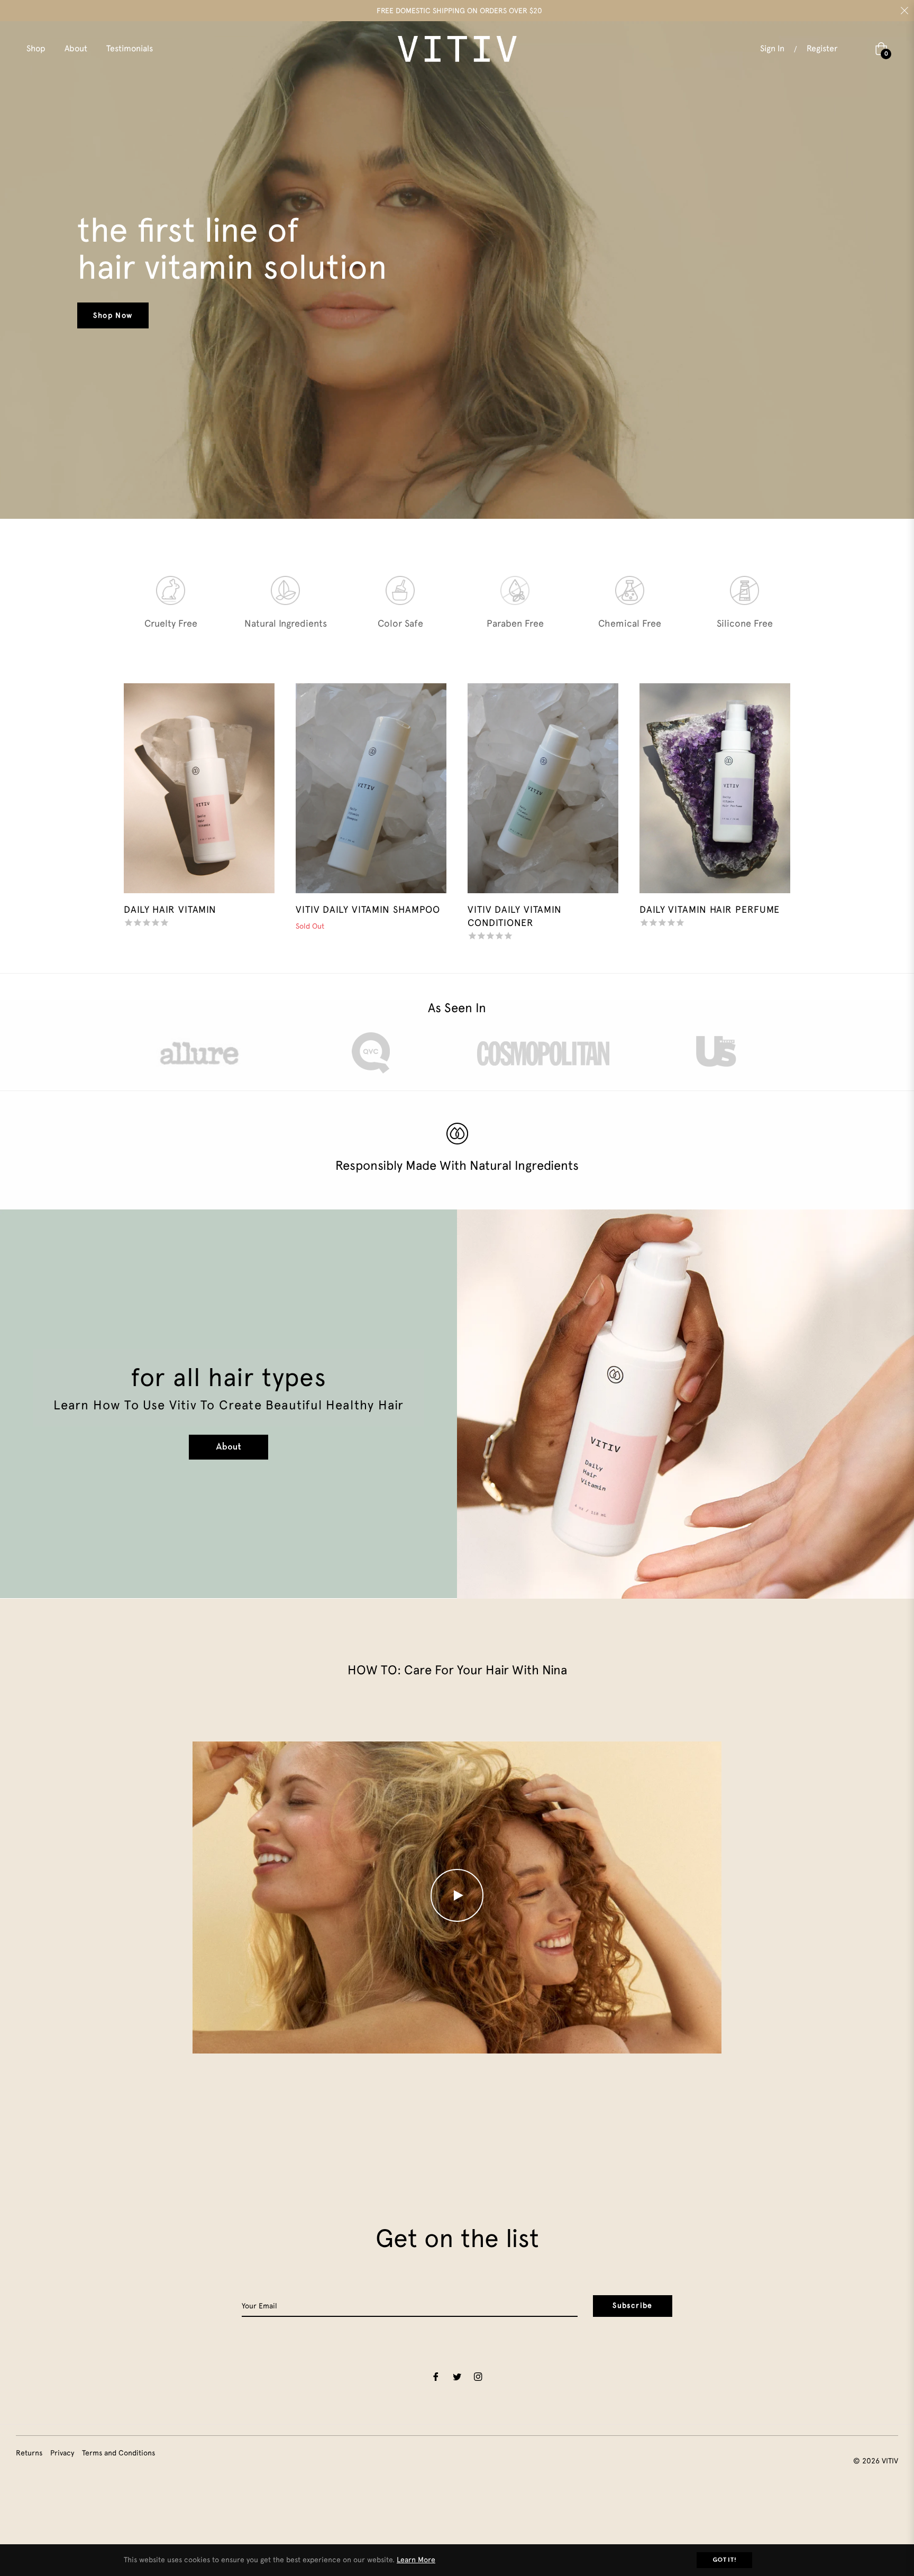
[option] (171, 609)
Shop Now (113, 315)
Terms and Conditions (118, 2453)
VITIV (890, 2461)
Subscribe (633, 2305)
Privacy (62, 2453)
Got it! (724, 2560)
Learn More (416, 2560)
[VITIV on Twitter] (457, 2376)
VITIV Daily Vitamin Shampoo (368, 909)
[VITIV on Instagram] (478, 2376)
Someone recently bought (247, 2375)
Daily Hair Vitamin (170, 909)
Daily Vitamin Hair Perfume (710, 909)
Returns (29, 2453)
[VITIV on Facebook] (436, 2376)
